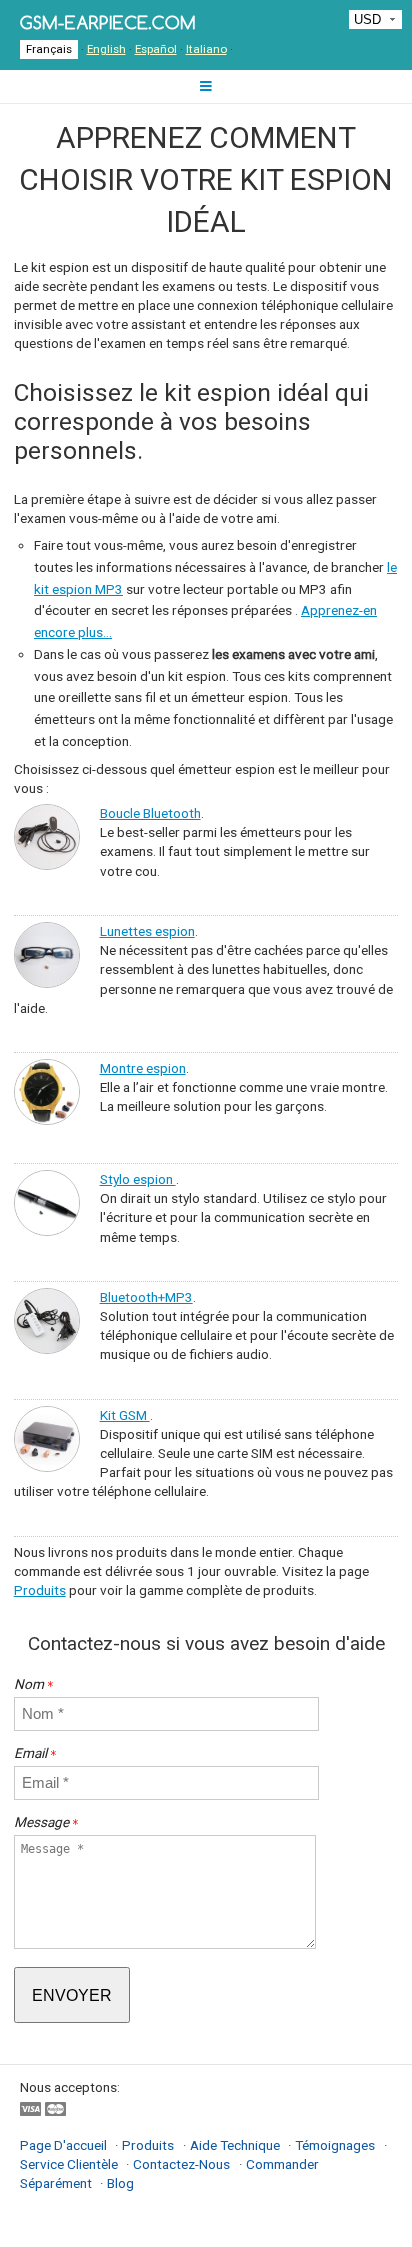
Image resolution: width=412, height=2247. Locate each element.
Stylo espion (138, 1179)
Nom (34, 1684)
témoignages (335, 2145)
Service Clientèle (70, 2164)
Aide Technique (235, 2145)
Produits (40, 1590)
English (106, 49)
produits (148, 2145)
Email (35, 1753)
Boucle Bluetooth (150, 813)
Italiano (206, 49)
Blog (120, 2183)
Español (156, 49)
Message (46, 1822)
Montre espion (143, 1068)
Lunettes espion (147, 931)
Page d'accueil (65, 2145)
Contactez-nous (181, 2164)
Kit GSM (125, 1415)
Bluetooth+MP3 (146, 1297)
